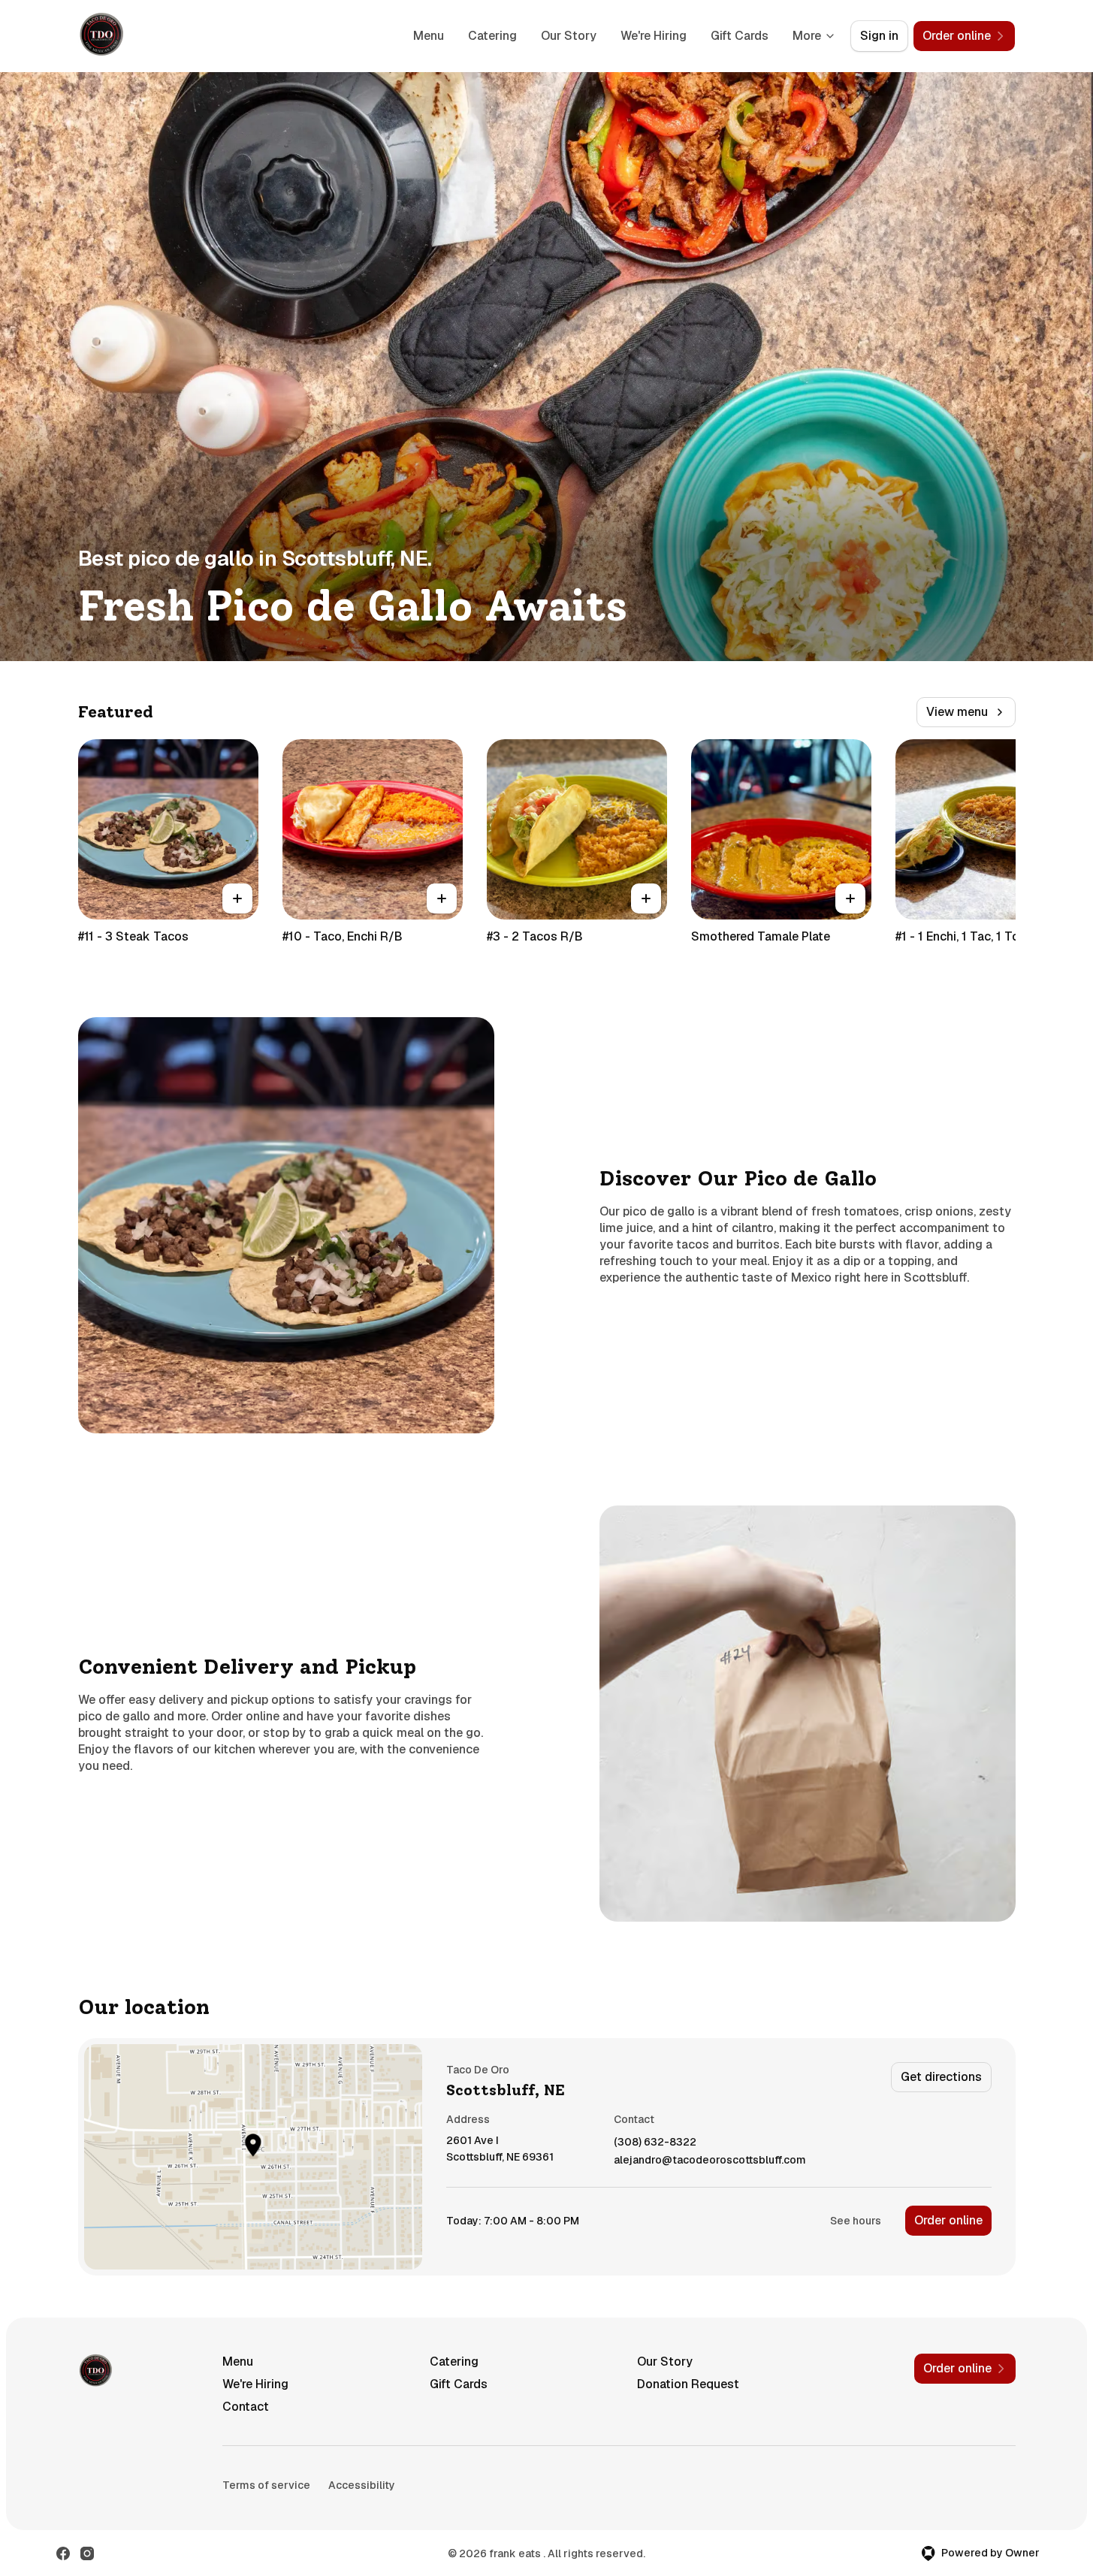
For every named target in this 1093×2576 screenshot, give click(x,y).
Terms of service (266, 2485)
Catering (492, 36)
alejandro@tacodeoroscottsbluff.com (710, 2160)
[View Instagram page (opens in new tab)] (87, 2553)
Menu (429, 36)
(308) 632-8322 (655, 2142)
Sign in (879, 36)
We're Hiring (654, 36)
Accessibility (362, 2485)
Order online (948, 2220)
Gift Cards (740, 36)
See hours (856, 2221)
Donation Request (688, 2384)
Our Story (569, 36)
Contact (246, 2407)
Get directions (941, 2077)
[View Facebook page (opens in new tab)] (63, 2553)
